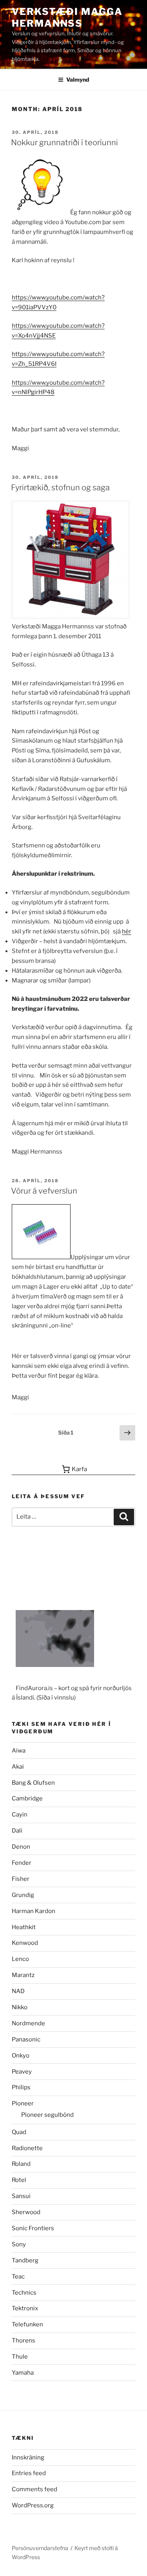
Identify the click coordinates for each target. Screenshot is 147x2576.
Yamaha (23, 2373)
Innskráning (28, 2457)
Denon (21, 1847)
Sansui (21, 2196)
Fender (22, 1863)
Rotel (19, 2180)
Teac (18, 2277)
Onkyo (21, 2056)
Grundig (23, 1895)
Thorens (24, 2340)
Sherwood (26, 2212)
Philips (21, 2087)
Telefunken (27, 2324)
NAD (18, 1991)
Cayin (20, 1815)
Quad (19, 2132)
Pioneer (23, 2103)
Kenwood (25, 1943)
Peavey (22, 2072)
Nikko (20, 2007)
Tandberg (25, 2260)
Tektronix (25, 2308)
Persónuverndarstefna (40, 2548)
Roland (21, 2164)
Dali (17, 1831)
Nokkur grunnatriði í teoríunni (64, 142)
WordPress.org (33, 2505)
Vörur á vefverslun (44, 1191)
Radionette (27, 2148)
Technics (24, 2293)
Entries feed (29, 2473)
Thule (20, 2357)
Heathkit (24, 1927)
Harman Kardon (34, 1911)
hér (127, 931)
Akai (18, 1767)
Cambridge (27, 1798)
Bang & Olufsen (33, 1783)
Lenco (20, 1959)
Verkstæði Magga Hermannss (67, 17)
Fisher (21, 1879)
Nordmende (28, 2023)
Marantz (23, 1975)
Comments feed (34, 2489)
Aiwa (19, 1751)
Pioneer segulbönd (47, 2115)
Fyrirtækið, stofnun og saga (60, 487)
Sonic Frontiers (33, 2228)
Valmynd (78, 79)
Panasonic (26, 2039)
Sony (19, 2244)
